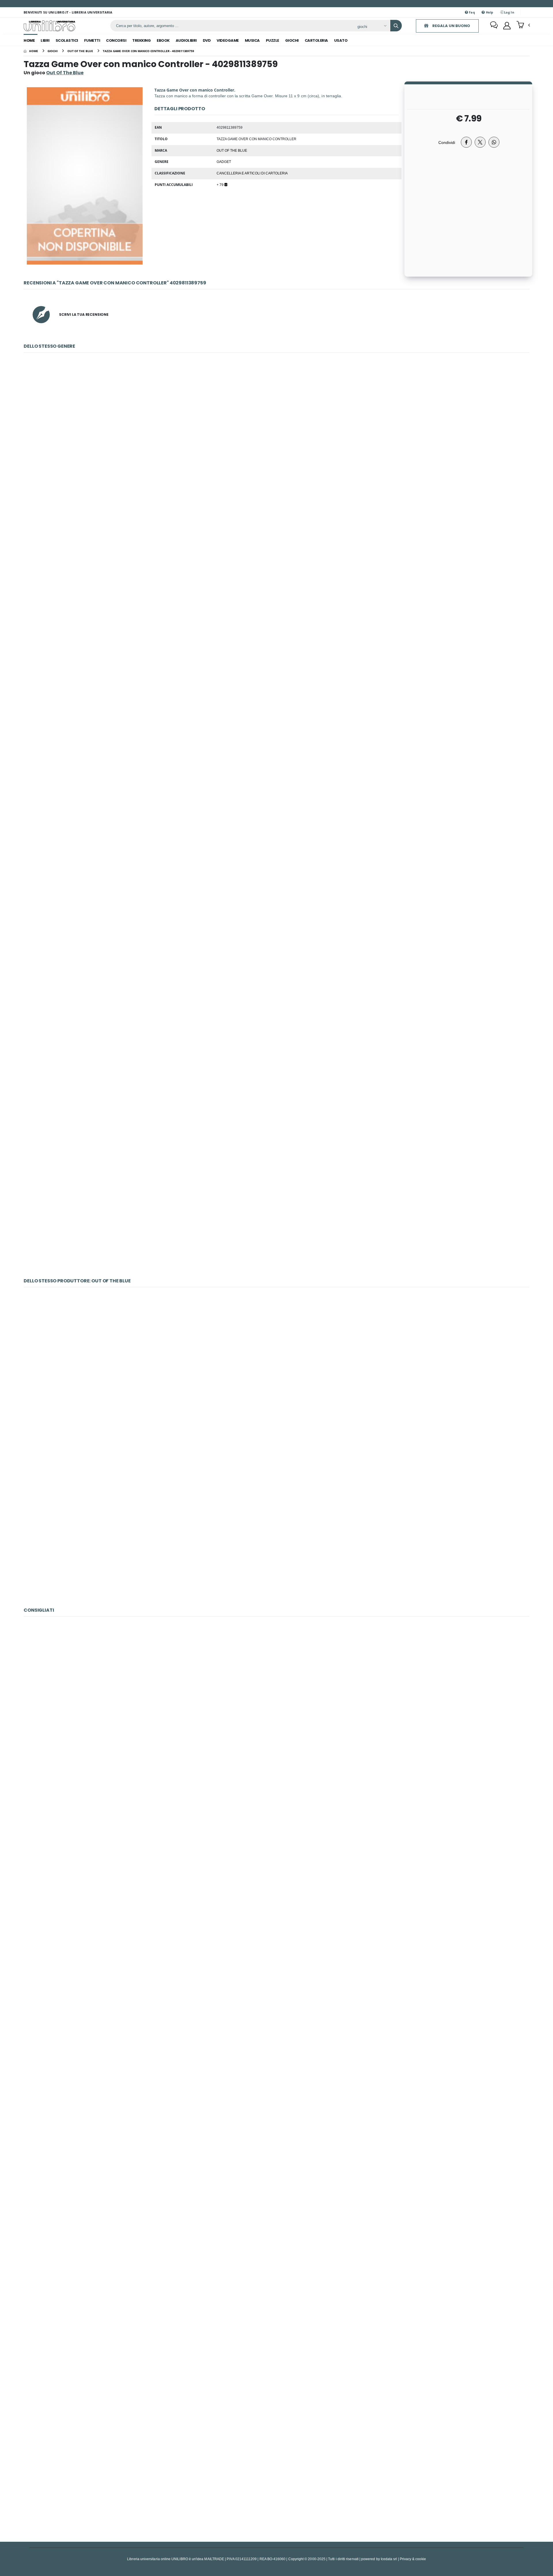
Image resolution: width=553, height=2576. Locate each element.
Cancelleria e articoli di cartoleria (252, 173)
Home (29, 40)
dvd (207, 40)
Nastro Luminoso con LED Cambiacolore (277, 1388)
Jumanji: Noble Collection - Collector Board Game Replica (276, 1059)
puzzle (272, 40)
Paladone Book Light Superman (276, 605)
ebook (163, 40)
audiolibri (186, 40)
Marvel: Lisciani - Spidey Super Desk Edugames (276, 2323)
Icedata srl (389, 2559)
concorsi (116, 40)
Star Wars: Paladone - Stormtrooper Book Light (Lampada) (276, 907)
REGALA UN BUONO (451, 26)
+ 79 (220, 185)
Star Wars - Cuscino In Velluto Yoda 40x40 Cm (276, 1717)
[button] (523, 25)
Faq (471, 12)
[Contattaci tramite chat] (494, 26)
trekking (141, 40)
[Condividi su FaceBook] (466, 142)
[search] (396, 26)
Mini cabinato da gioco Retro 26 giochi (276, 1540)
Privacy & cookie (413, 2559)
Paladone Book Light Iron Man (276, 454)
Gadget (224, 161)
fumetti (92, 40)
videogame (228, 40)
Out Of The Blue (232, 150)
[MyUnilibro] (507, 26)
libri (45, 40)
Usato (341, 40)
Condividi (447, 142)
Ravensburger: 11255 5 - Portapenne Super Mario (276, 756)
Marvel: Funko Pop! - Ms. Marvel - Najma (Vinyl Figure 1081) (276, 2171)
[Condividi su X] (480, 142)
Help (489, 12)
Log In (509, 12)
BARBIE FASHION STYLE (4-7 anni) (276, 2474)
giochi (292, 40)
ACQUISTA (279, 495)
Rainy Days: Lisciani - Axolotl (276, 1869)
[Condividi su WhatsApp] (494, 142)
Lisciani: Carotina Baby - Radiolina (277, 2020)
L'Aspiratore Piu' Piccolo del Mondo (277, 1210)
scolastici (67, 40)
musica (252, 40)
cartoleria (316, 40)
